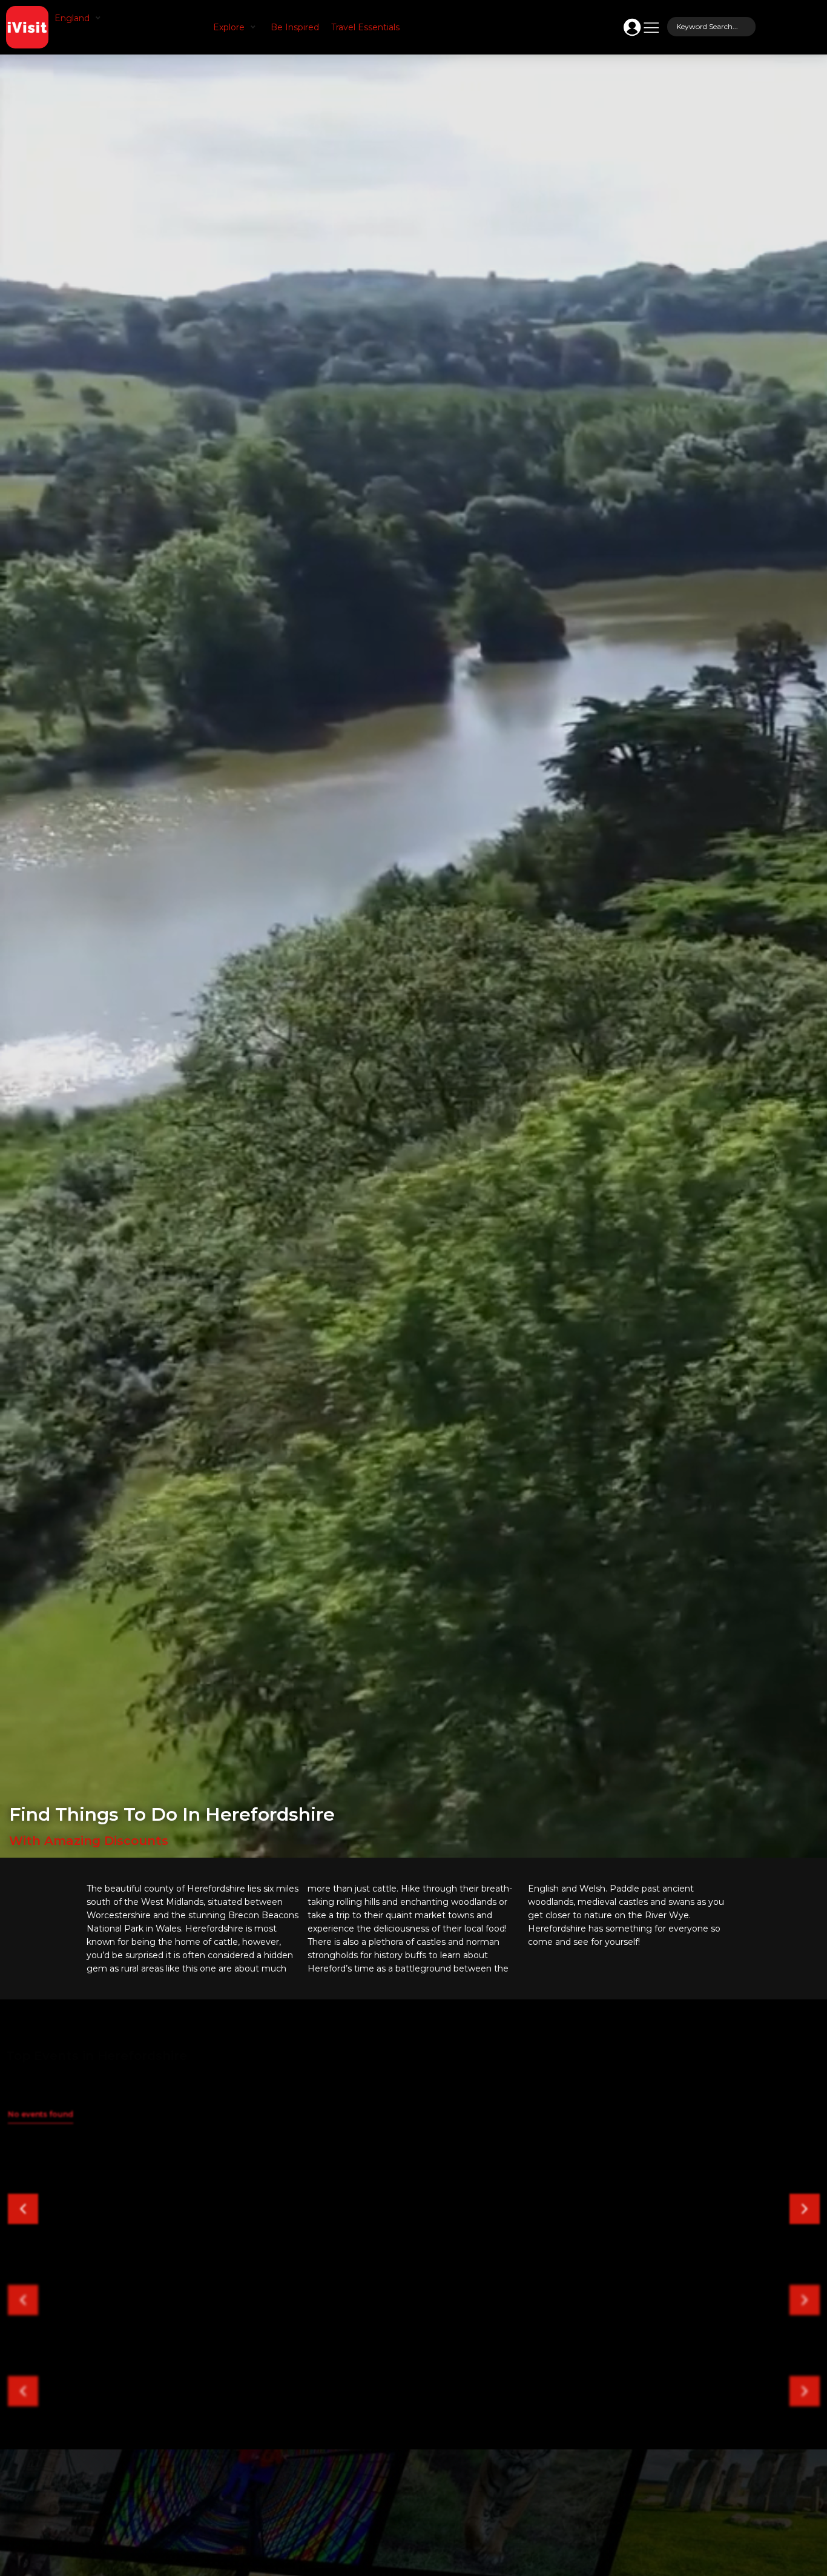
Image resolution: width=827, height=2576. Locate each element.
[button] (79, 18)
